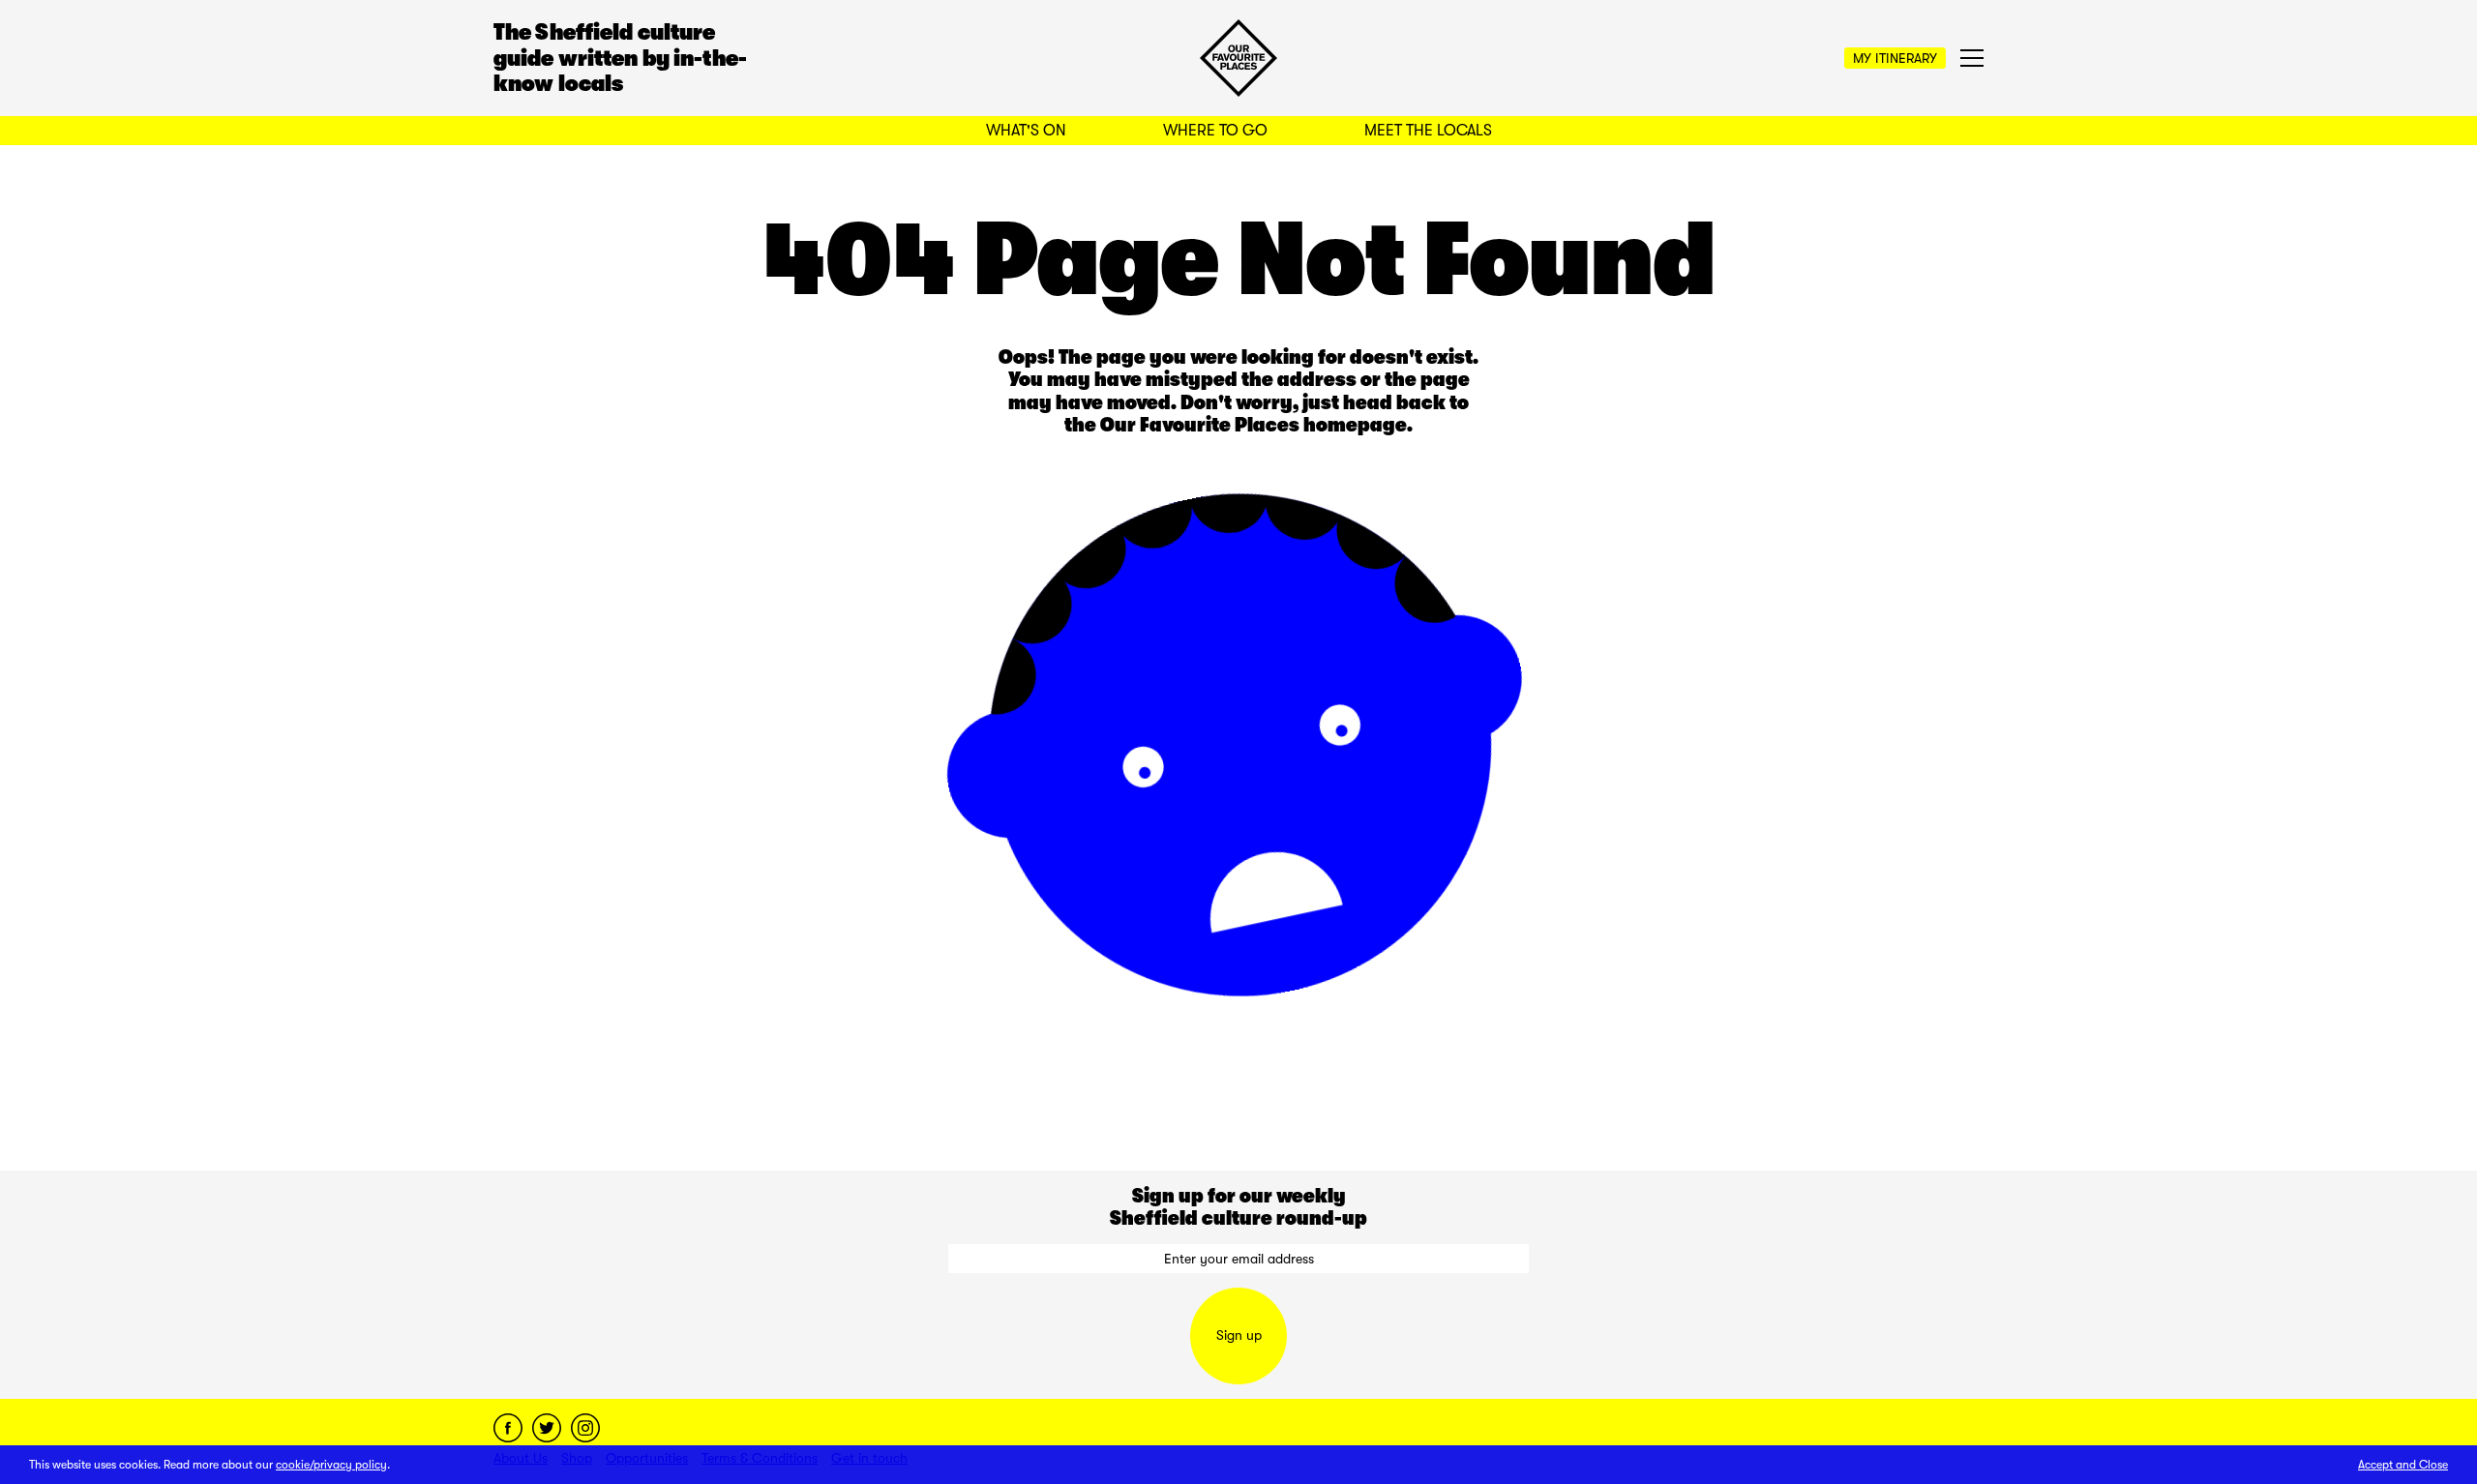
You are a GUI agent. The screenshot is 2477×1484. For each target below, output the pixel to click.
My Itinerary (1895, 58)
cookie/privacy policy (331, 1465)
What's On (1026, 131)
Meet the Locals (1428, 131)
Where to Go (1215, 131)
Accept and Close (2403, 1465)
